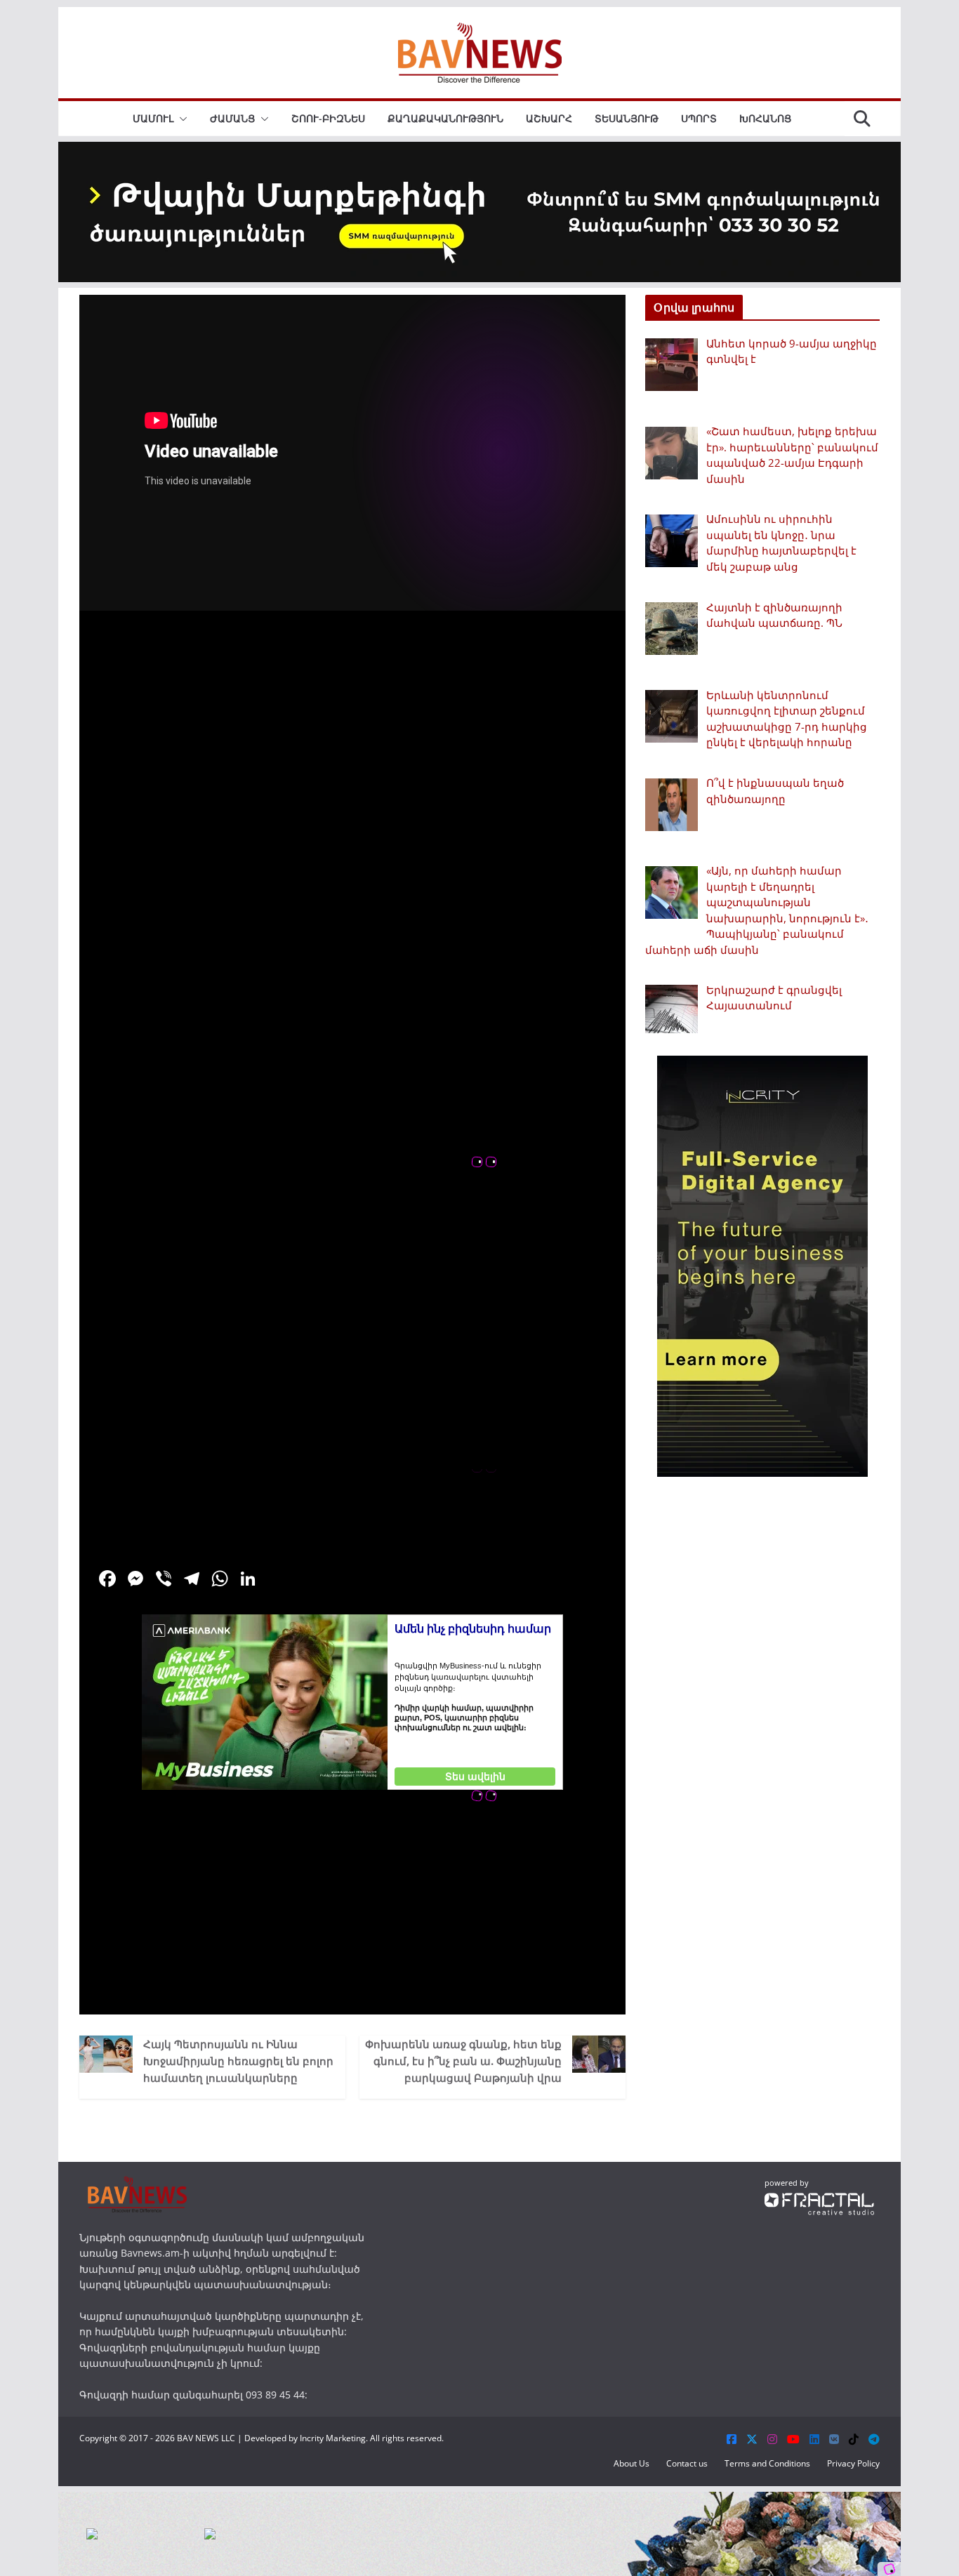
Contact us (687, 2463)
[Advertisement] (352, 1916)
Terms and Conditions (767, 2463)
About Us (631, 2463)
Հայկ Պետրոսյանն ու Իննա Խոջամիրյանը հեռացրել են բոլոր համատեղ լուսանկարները (238, 2061)
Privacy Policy (853, 2463)
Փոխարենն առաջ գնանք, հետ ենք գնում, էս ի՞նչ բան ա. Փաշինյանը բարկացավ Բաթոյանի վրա (463, 2061)
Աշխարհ (549, 118)
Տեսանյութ (627, 118)
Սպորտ (699, 118)
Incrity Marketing (333, 2438)
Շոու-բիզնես (328, 118)
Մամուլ (153, 118)
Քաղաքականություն (445, 118)
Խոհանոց (765, 118)
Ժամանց (232, 118)
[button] (180, 119)
